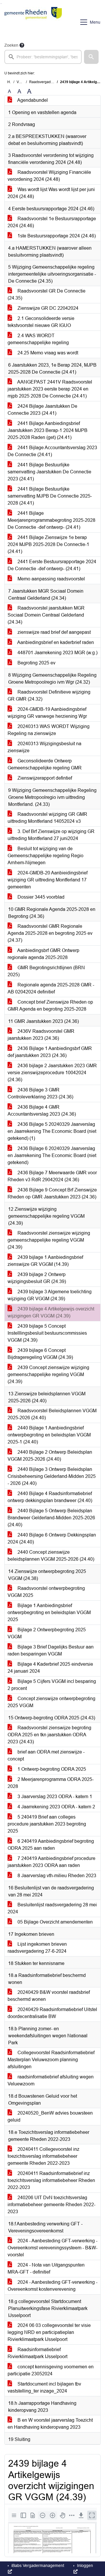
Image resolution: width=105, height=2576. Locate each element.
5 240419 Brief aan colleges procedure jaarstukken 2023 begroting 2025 (47, 1824)
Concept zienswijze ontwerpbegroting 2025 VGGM (51, 1702)
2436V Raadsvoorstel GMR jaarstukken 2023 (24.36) (41, 1035)
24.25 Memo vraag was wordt (47, 353)
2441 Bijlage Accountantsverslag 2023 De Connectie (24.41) (52, 451)
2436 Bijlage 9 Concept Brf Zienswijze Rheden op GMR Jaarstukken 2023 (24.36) (52, 1193)
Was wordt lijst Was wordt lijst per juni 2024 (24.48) (51, 193)
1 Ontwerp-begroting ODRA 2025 (51, 1769)
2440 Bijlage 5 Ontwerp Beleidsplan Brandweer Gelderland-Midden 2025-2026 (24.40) (51, 1518)
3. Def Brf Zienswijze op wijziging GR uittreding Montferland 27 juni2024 (51, 835)
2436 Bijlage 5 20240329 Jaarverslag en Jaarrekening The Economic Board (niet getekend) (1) (52, 1131)
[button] (91, 57)
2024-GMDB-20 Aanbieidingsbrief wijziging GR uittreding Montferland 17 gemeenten (48, 880)
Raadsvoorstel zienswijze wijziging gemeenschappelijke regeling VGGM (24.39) (49, 1240)
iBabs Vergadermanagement (37, 2565)
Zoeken (11, 45)
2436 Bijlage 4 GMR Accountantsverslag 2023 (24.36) (42, 1111)
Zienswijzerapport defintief (44, 778)
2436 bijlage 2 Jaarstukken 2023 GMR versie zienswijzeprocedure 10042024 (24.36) (52, 1073)
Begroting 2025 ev (36, 663)
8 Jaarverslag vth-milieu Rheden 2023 (56, 1876)
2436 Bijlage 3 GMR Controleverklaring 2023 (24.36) (40, 1093)
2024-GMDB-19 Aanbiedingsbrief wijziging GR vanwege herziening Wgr (47, 713)
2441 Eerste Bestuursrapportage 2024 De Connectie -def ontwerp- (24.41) (52, 565)
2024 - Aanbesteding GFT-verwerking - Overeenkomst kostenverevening (52, 2286)
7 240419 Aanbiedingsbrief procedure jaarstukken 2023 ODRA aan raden (51, 1862)
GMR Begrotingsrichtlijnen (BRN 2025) (46, 971)
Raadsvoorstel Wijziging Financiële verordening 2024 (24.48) (49, 176)
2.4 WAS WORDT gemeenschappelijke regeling (38, 339)
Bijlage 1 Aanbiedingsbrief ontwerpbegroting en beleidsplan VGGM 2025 (49, 1612)
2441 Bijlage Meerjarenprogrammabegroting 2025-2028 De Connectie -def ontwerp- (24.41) (51, 520)
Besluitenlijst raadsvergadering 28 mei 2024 (52, 1908)
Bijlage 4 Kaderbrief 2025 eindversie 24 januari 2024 (50, 1668)
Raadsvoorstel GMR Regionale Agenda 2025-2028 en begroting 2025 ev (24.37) (50, 933)
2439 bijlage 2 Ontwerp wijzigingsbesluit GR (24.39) (37, 1278)
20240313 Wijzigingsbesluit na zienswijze (44, 747)
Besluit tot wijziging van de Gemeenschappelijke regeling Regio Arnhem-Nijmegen (45, 856)
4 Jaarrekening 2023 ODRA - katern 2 (56, 1807)
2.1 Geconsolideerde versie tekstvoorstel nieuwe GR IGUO (41, 322)
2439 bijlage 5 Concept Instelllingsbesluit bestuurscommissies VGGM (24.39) (47, 1333)
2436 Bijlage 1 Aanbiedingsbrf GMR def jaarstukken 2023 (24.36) (50, 1052)
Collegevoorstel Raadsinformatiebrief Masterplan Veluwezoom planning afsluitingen (51, 2060)
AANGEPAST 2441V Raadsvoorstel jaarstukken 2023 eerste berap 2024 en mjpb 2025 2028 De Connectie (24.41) (50, 389)
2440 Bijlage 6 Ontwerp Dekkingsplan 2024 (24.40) (52, 1538)
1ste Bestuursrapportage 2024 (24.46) (56, 236)
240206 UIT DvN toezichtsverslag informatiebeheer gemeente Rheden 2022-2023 (51, 2205)
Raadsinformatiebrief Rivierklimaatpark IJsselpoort (37, 2353)
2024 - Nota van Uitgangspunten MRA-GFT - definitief (46, 2268)
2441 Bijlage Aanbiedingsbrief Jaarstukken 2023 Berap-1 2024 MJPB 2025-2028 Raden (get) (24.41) (48, 430)
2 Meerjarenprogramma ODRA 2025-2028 (51, 1783)
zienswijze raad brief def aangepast (54, 632)
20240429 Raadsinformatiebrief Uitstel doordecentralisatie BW (52, 2013)
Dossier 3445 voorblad (40, 897)
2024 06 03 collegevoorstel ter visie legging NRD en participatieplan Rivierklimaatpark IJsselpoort (49, 2332)
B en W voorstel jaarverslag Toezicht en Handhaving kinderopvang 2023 (50, 2424)
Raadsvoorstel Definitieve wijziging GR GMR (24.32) (49, 695)
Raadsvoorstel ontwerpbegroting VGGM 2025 (46, 1592)
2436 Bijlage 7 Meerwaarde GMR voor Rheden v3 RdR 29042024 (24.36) (52, 1176)
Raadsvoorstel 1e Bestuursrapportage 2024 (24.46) (52, 222)
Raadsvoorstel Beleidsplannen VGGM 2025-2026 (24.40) (52, 1414)
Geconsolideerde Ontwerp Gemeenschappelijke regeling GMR (45, 764)
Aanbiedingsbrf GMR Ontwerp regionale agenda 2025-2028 (43, 954)
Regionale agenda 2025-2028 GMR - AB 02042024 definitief (51, 988)
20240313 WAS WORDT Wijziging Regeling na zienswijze (49, 730)
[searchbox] (43, 57)
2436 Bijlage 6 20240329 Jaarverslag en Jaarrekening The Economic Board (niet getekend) (52, 1155)
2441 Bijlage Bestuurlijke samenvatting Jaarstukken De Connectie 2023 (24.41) (49, 472)
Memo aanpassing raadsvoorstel (51, 579)
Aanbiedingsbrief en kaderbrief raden (55, 642)
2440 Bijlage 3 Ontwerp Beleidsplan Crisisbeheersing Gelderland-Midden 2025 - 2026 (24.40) (52, 1476)
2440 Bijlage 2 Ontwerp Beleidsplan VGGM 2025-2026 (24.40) (50, 1456)
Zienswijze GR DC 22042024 (47, 308)
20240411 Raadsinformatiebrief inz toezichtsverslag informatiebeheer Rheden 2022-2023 (51, 2180)
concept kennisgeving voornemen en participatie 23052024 (51, 2370)
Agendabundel (32, 100)
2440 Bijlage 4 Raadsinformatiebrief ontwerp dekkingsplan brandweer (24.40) (50, 1497)
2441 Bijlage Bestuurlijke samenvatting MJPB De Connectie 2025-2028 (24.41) (50, 496)
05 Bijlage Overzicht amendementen (55, 1922)
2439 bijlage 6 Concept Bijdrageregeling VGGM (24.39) (40, 1354)
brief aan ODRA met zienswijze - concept (46, 1755)
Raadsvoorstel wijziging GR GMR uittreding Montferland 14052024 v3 (47, 818)
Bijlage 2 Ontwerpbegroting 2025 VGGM (47, 1633)
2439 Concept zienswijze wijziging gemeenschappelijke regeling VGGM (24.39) (48, 1374)
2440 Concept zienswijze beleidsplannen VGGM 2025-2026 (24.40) (51, 1556)
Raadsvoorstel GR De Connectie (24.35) (47, 294)
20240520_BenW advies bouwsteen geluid (50, 2116)
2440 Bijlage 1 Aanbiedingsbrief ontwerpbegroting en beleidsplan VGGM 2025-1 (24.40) (49, 1435)
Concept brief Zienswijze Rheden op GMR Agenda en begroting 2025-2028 (50, 1006)
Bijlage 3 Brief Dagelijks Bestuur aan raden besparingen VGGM (51, 1650)
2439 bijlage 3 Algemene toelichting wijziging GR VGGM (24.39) (50, 1295)
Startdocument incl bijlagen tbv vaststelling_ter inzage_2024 (44, 2387)
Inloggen (84, 2565)
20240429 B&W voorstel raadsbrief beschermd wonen (49, 1996)
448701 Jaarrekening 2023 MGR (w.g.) (57, 653)
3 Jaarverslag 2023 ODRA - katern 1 (54, 1797)
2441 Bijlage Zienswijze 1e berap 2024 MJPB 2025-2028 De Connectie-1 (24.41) (48, 544)
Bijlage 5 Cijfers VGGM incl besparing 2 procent (52, 1685)
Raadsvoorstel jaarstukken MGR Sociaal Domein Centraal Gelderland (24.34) (46, 615)
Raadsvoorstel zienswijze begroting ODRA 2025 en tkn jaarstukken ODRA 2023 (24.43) (49, 1735)
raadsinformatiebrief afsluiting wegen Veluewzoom (51, 2080)
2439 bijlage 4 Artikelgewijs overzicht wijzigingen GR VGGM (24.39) (51, 1312)
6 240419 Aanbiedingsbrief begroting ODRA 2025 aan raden (51, 1845)
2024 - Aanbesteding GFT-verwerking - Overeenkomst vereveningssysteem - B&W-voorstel (52, 2248)
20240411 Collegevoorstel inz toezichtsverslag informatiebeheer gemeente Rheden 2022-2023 (43, 2156)
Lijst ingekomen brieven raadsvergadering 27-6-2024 (37, 1948)
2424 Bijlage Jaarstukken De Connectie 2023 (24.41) (42, 410)
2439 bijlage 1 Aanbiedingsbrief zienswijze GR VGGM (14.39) (45, 1261)
